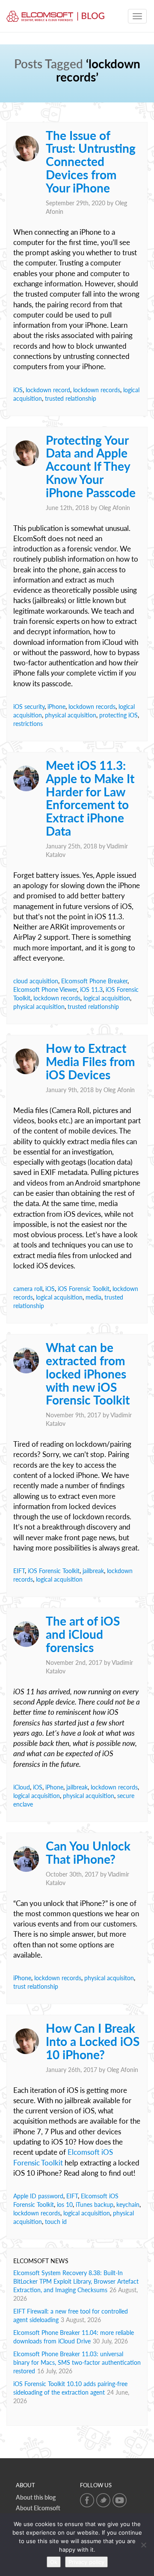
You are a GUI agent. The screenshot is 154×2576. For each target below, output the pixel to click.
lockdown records (97, 390)
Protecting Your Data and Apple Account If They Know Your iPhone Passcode (91, 466)
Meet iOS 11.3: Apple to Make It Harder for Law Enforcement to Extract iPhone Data (90, 798)
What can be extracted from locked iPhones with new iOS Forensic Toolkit (88, 1374)
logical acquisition (107, 998)
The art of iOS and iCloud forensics (83, 1634)
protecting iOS (118, 715)
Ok (54, 2562)
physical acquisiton (109, 1978)
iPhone (56, 707)
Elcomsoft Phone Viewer (45, 989)
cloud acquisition (36, 981)
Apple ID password (38, 2196)
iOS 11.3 (91, 989)
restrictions (28, 724)
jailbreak (93, 1571)
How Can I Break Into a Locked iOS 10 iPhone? (93, 2041)
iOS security (29, 707)
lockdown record (48, 390)
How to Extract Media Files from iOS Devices (90, 1061)
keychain (128, 2204)
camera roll (28, 1289)
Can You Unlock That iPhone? (88, 1852)
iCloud (22, 1787)
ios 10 (65, 2204)
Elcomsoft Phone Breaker (94, 981)
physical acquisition (71, 715)
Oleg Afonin (114, 508)
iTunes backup (95, 2204)
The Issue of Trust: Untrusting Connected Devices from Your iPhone (91, 162)
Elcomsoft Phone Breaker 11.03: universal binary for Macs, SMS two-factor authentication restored (77, 2362)
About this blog (36, 2497)
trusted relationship (71, 398)
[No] (143, 2545)
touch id (56, 2222)
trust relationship (36, 1986)
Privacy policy (86, 2562)
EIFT (19, 1571)
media (93, 1297)
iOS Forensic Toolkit (84, 1289)
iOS (18, 390)
